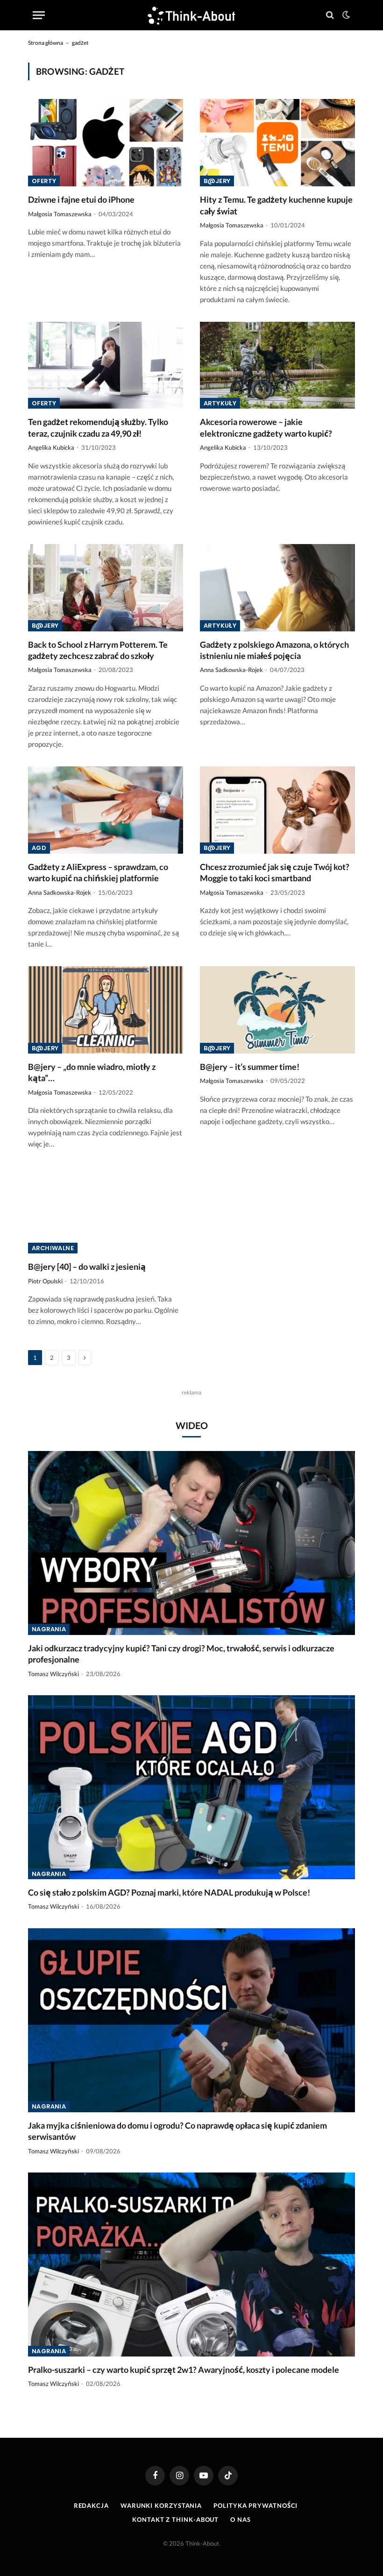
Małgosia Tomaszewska (60, 214)
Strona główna (46, 43)
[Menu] (39, 15)
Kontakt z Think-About (175, 2519)
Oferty (44, 181)
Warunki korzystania (161, 2505)
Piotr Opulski (45, 1281)
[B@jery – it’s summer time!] (277, 1010)
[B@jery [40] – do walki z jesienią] (106, 1210)
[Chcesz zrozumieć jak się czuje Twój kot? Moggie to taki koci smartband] (277, 810)
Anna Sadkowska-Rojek (231, 670)
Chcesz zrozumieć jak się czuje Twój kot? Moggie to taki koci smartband (275, 872)
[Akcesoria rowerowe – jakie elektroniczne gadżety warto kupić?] (277, 365)
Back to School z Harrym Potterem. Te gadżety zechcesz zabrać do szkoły (98, 650)
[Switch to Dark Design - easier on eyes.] (345, 15)
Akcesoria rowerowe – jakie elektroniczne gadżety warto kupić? (266, 427)
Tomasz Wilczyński (53, 1674)
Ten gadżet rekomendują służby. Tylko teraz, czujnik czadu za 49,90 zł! (98, 427)
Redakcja (91, 2505)
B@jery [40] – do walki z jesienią (87, 1267)
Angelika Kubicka (51, 447)
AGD (39, 848)
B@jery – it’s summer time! (250, 1067)
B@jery (217, 181)
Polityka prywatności (255, 2505)
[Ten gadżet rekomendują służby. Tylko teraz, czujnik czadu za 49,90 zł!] (106, 365)
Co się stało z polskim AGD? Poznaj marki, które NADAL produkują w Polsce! (169, 1892)
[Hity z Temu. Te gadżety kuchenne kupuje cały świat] (277, 143)
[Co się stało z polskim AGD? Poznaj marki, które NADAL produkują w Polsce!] (191, 1787)
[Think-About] (191, 15)
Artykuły (220, 403)
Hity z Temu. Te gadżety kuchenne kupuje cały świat (276, 205)
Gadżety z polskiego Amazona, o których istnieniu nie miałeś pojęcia (274, 650)
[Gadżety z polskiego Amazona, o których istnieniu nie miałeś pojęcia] (277, 588)
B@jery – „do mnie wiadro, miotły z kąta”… (92, 1072)
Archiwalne (53, 1248)
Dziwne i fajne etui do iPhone (81, 199)
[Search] (330, 15)
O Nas (241, 2519)
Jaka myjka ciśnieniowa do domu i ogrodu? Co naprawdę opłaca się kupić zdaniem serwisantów (177, 2131)
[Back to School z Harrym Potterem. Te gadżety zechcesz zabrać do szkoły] (106, 588)
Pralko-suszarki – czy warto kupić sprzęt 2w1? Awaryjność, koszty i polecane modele (184, 2370)
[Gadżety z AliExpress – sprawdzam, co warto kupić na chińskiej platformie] (106, 810)
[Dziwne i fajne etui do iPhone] (106, 143)
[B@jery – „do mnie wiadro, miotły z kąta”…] (106, 1010)
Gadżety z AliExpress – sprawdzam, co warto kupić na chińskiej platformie (98, 872)
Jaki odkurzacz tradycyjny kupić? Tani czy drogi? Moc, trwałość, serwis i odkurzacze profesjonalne (181, 1654)
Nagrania (49, 1629)
